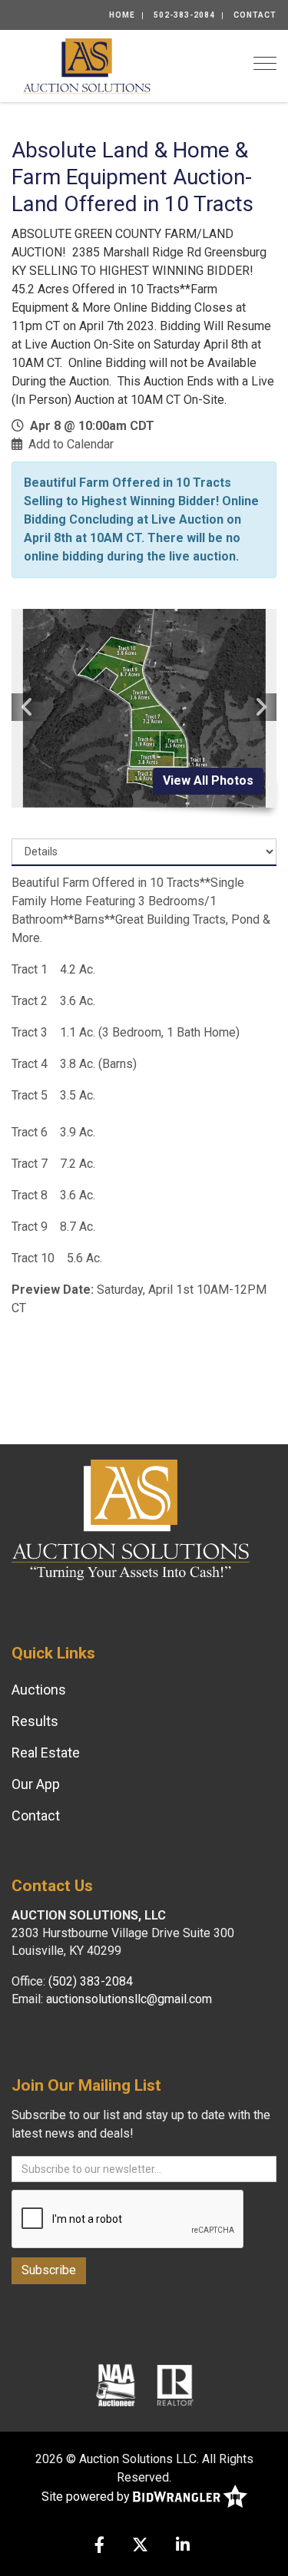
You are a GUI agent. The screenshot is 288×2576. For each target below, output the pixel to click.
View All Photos (208, 780)
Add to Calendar (71, 444)
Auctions (39, 1690)
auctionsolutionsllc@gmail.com (129, 1999)
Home (122, 15)
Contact (255, 15)
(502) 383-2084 (91, 1981)
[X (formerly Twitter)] (140, 2546)
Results (35, 1721)
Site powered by (87, 2497)
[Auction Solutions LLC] (87, 65)
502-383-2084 (184, 15)
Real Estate (46, 1753)
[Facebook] (99, 2546)
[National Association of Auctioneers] (116, 2384)
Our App (36, 1784)
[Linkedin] (183, 2546)
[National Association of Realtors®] (175, 2384)
